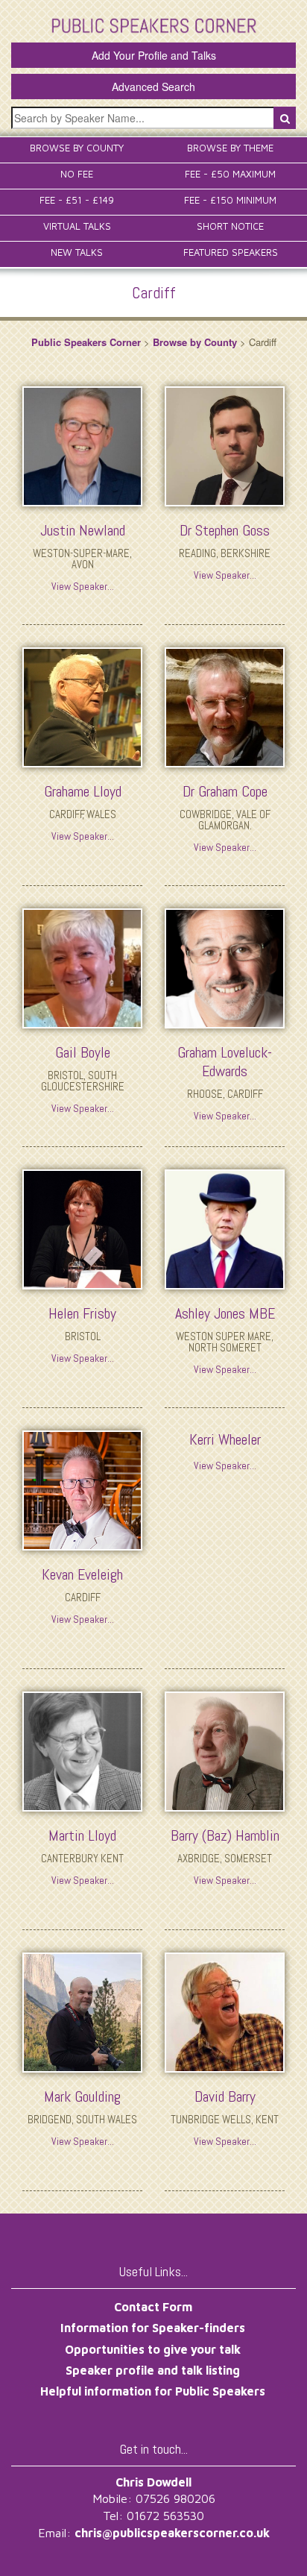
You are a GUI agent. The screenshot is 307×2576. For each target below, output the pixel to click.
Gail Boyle (83, 1052)
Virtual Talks (77, 226)
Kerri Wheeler (225, 1439)
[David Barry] (225, 2011)
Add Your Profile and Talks (154, 55)
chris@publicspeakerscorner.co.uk (172, 2533)
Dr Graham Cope (225, 791)
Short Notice (230, 226)
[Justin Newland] (82, 444)
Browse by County (195, 342)
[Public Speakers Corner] (154, 24)
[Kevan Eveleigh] (82, 1489)
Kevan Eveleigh (82, 1574)
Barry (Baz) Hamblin (225, 1835)
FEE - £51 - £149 (77, 200)
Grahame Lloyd (83, 791)
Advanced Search (153, 87)
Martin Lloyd (82, 1835)
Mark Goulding (82, 2096)
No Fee (77, 174)
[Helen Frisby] (82, 1228)
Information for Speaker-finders (153, 2328)
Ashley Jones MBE (225, 1313)
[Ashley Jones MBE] (225, 1228)
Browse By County (77, 148)
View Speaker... (83, 586)
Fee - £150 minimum (230, 200)
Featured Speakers (231, 252)
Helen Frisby (82, 1313)
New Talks (77, 252)
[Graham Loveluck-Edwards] (225, 967)
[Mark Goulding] (82, 2011)
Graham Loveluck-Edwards (225, 1062)
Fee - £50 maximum (230, 174)
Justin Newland (83, 530)
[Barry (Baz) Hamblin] (225, 1750)
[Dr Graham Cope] (225, 706)
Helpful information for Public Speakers (153, 2391)
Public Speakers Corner (86, 342)
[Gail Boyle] (82, 967)
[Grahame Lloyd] (82, 706)
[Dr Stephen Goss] (225, 444)
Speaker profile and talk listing (153, 2370)
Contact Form (153, 2307)
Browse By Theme (230, 148)
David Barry (225, 2096)
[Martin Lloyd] (82, 1750)
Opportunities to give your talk (153, 2349)
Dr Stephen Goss (225, 530)
